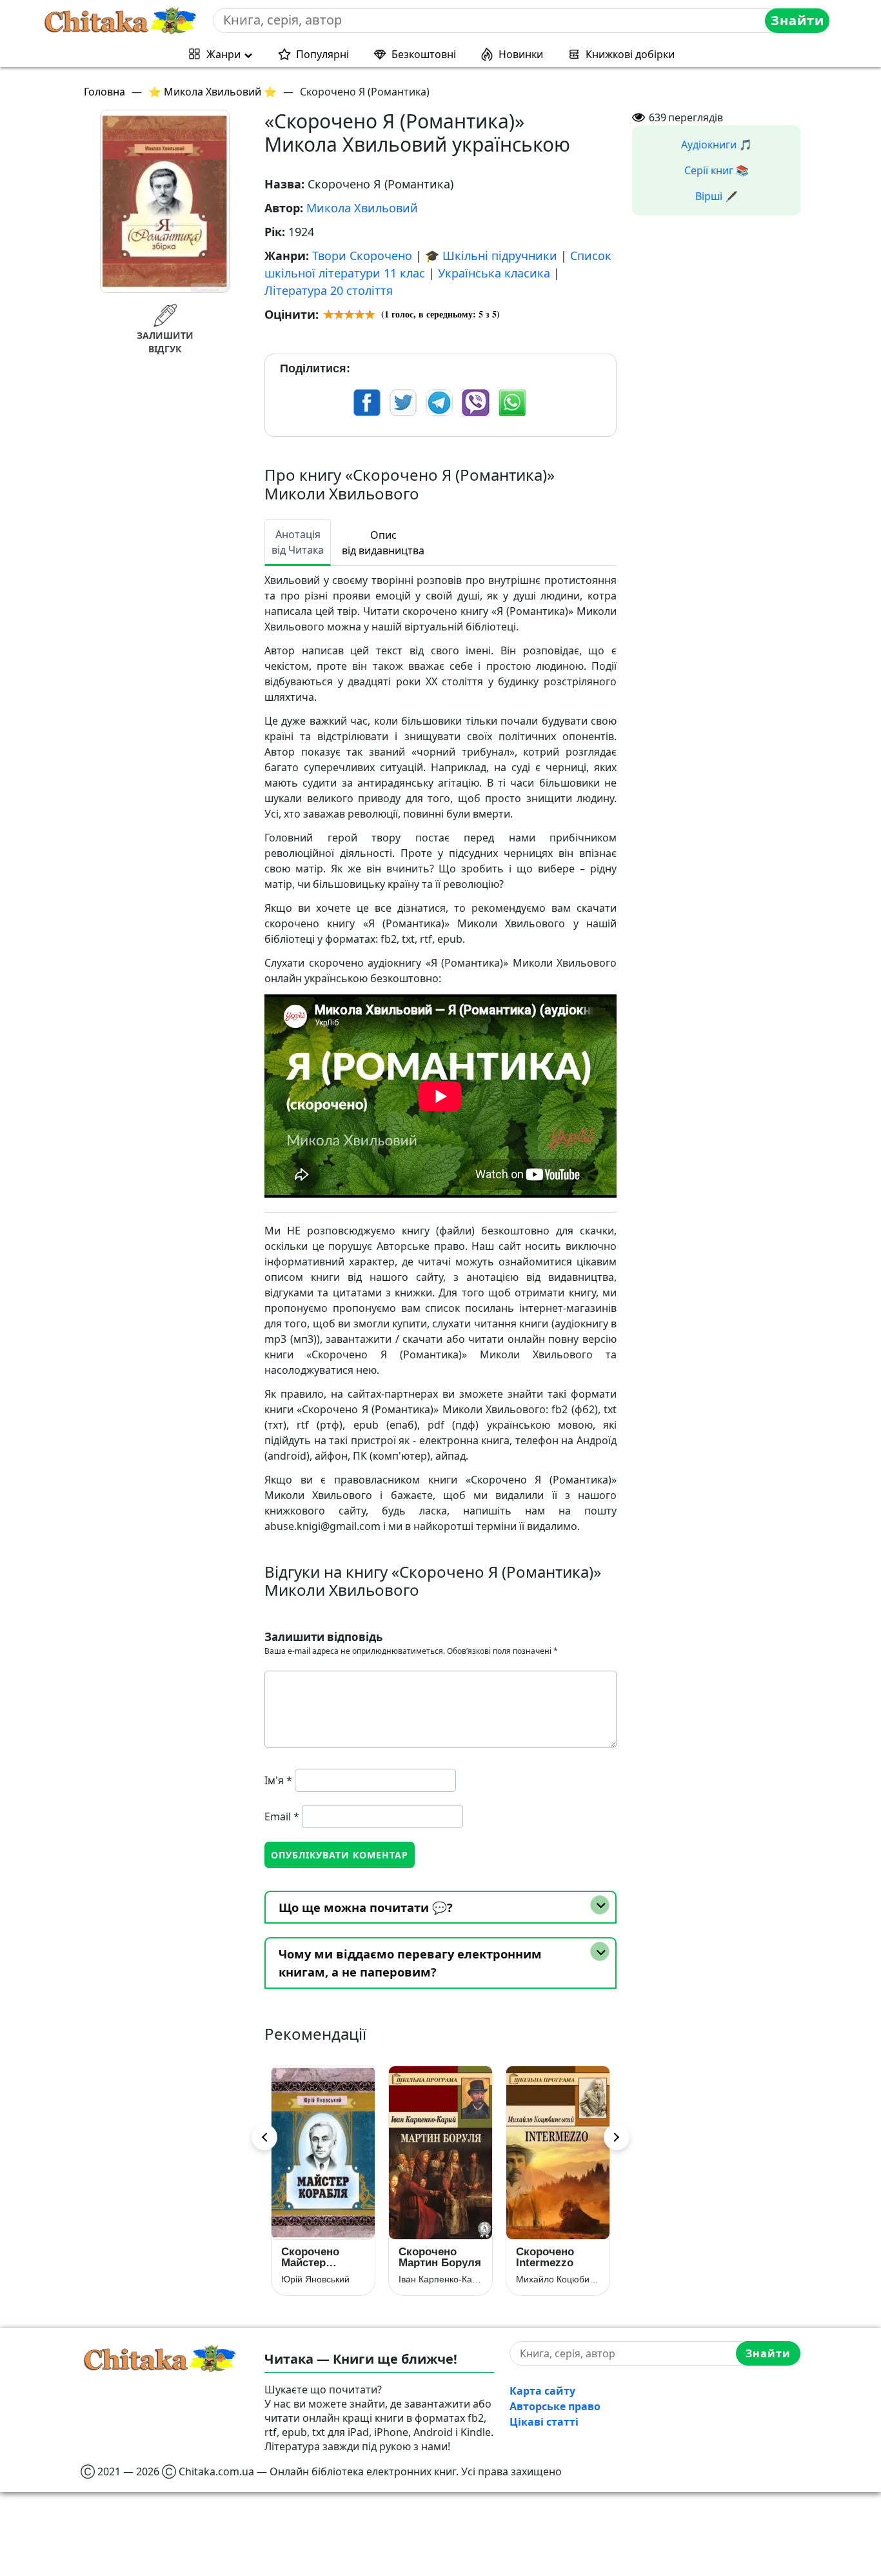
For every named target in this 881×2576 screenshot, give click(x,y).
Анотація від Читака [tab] (298, 542)
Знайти (797, 20)
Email (282, 1816)
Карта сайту (542, 2391)
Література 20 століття (329, 290)
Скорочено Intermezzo (428, 2257)
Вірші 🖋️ (717, 196)
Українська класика (494, 273)
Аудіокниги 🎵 (717, 145)
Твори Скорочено (362, 256)
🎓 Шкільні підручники (491, 256)
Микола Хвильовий (362, 208)
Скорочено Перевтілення (552, 2257)
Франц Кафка (545, 2279)
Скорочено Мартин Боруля (322, 2257)
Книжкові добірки (630, 54)
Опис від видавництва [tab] (383, 543)
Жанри (223, 54)
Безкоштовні (424, 54)
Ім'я (278, 1780)
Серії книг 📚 (717, 170)
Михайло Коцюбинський (440, 2279)
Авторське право (555, 2406)
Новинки (521, 54)
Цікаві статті (544, 2422)
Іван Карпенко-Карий (323, 2279)
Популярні (322, 54)
